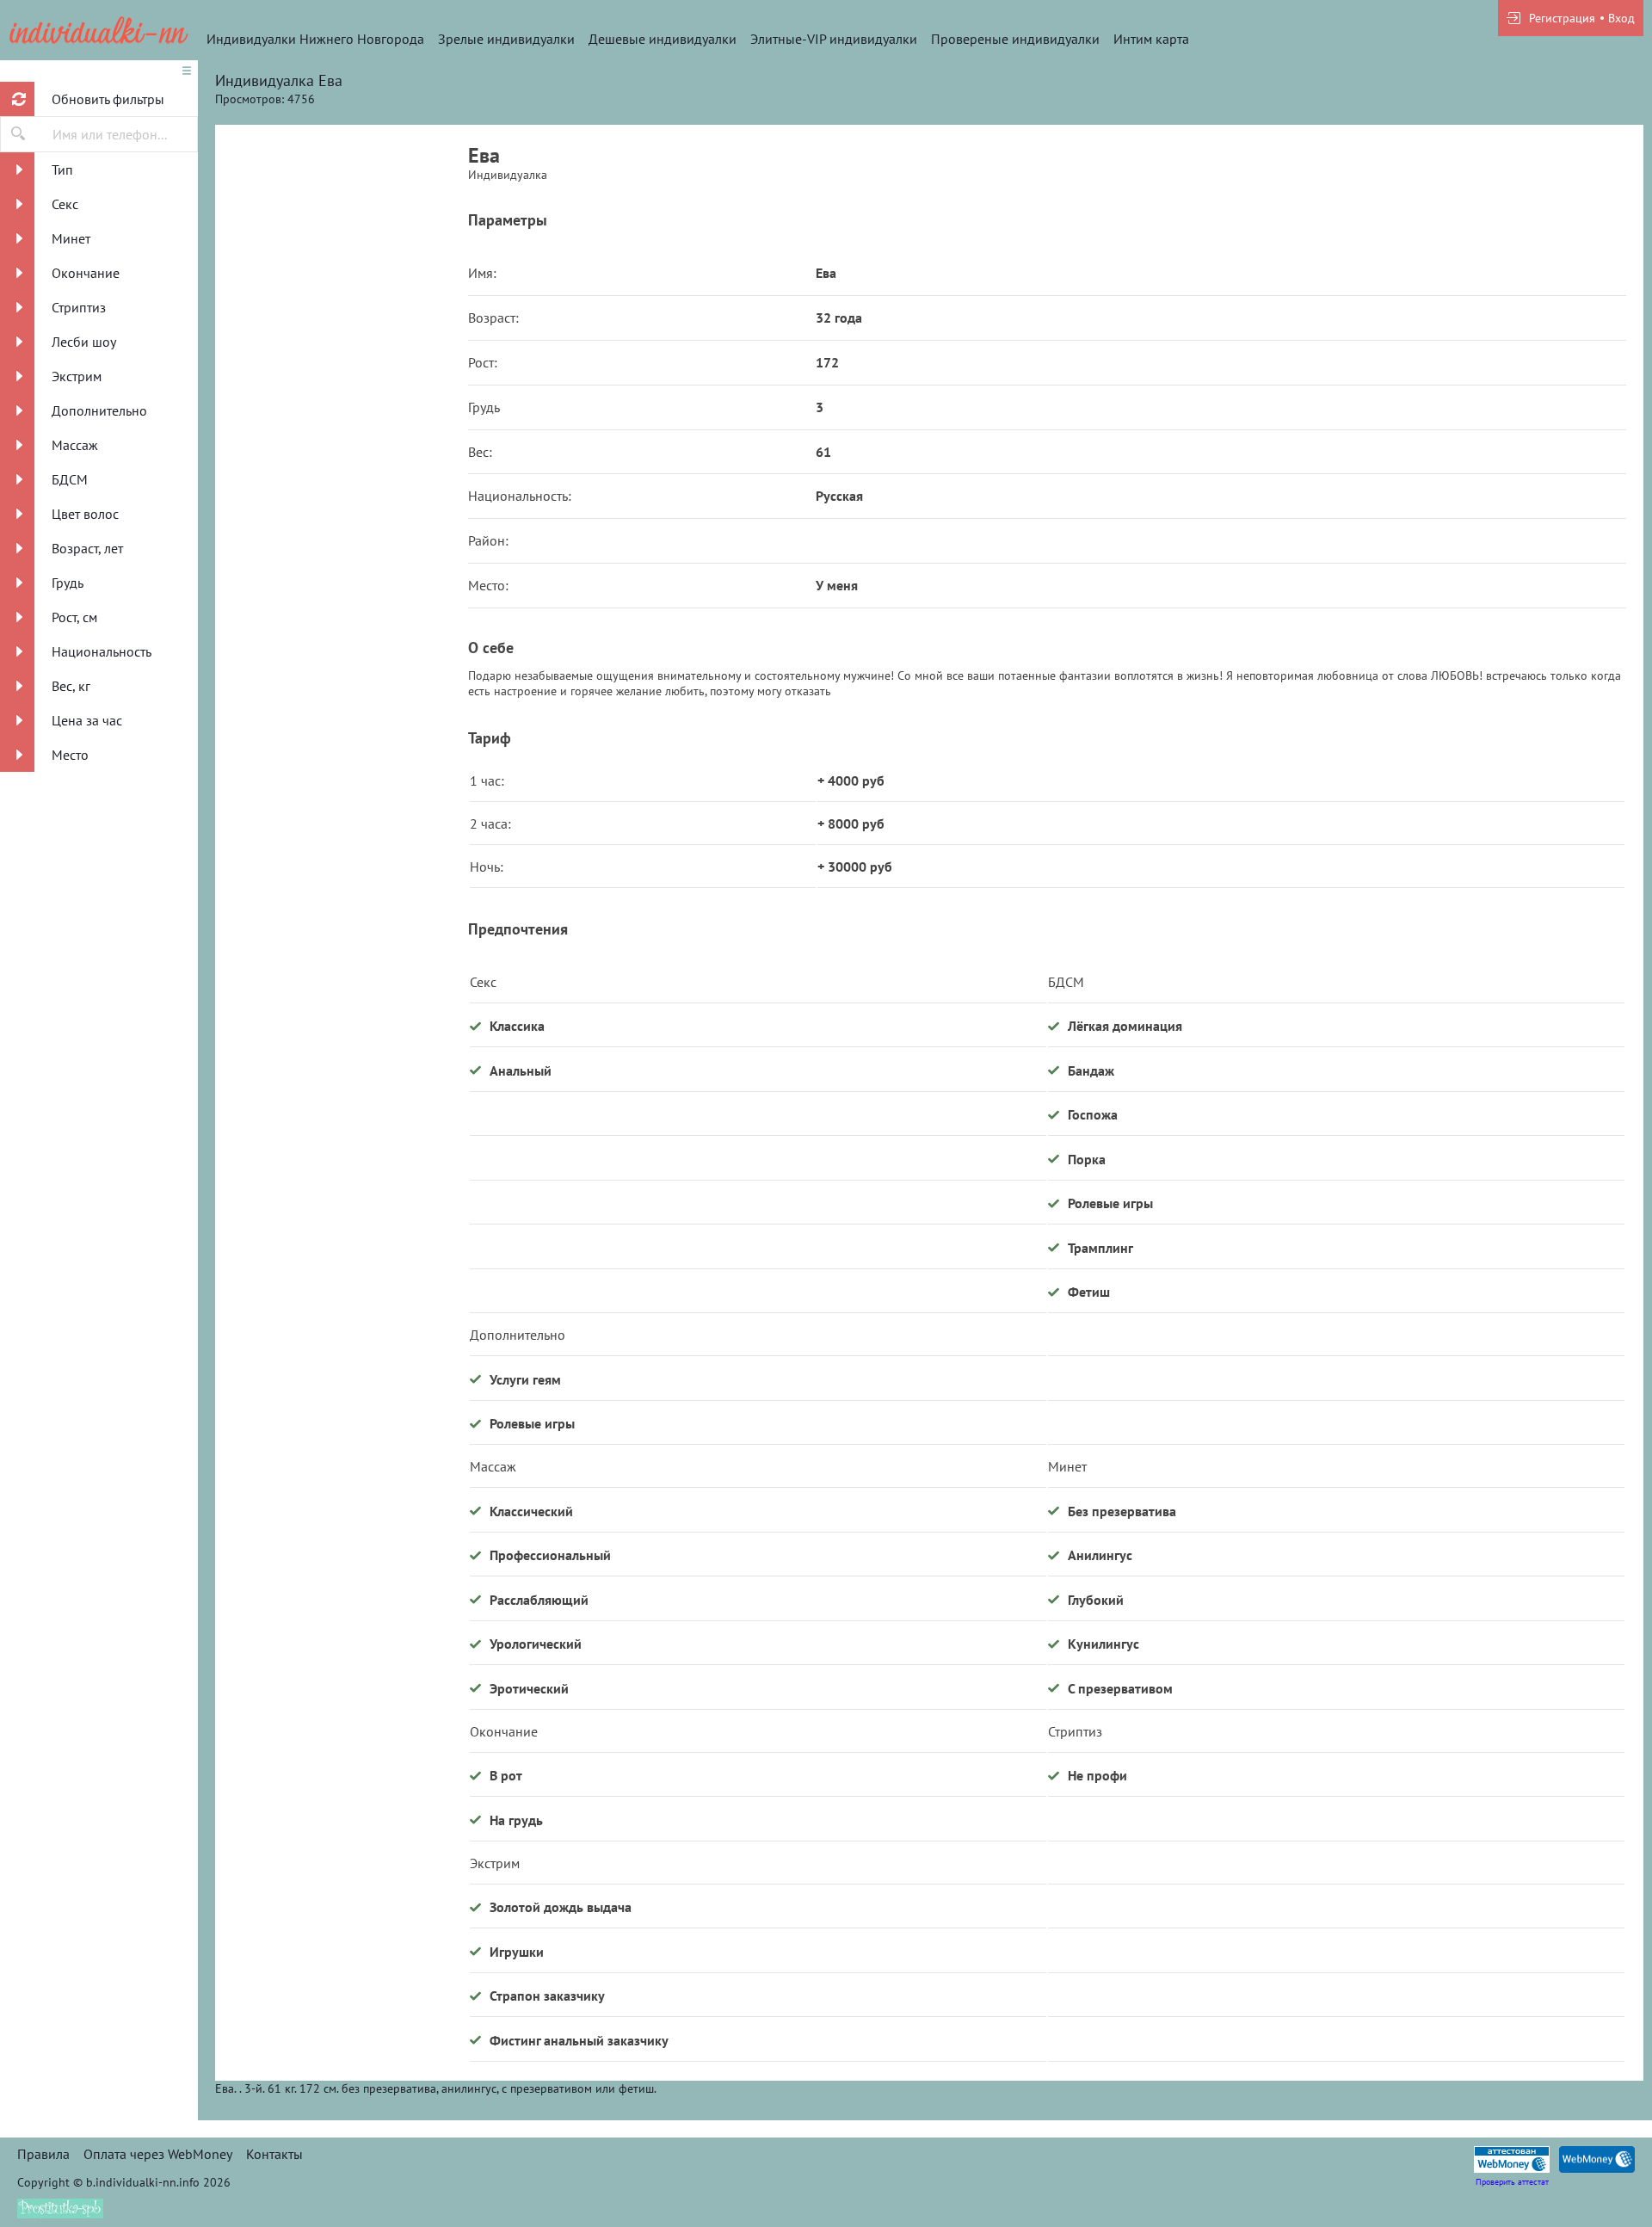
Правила (43, 2154)
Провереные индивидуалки (1015, 39)
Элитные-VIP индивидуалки (834, 39)
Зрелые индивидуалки (506, 39)
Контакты (274, 2154)
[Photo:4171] (342, 951)
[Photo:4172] (342, 1278)
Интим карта (1151, 39)
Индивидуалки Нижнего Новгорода (315, 39)
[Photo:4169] (342, 624)
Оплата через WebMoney (158, 2154)
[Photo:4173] (342, 1605)
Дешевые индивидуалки (663, 39)
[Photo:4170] (342, 297)
